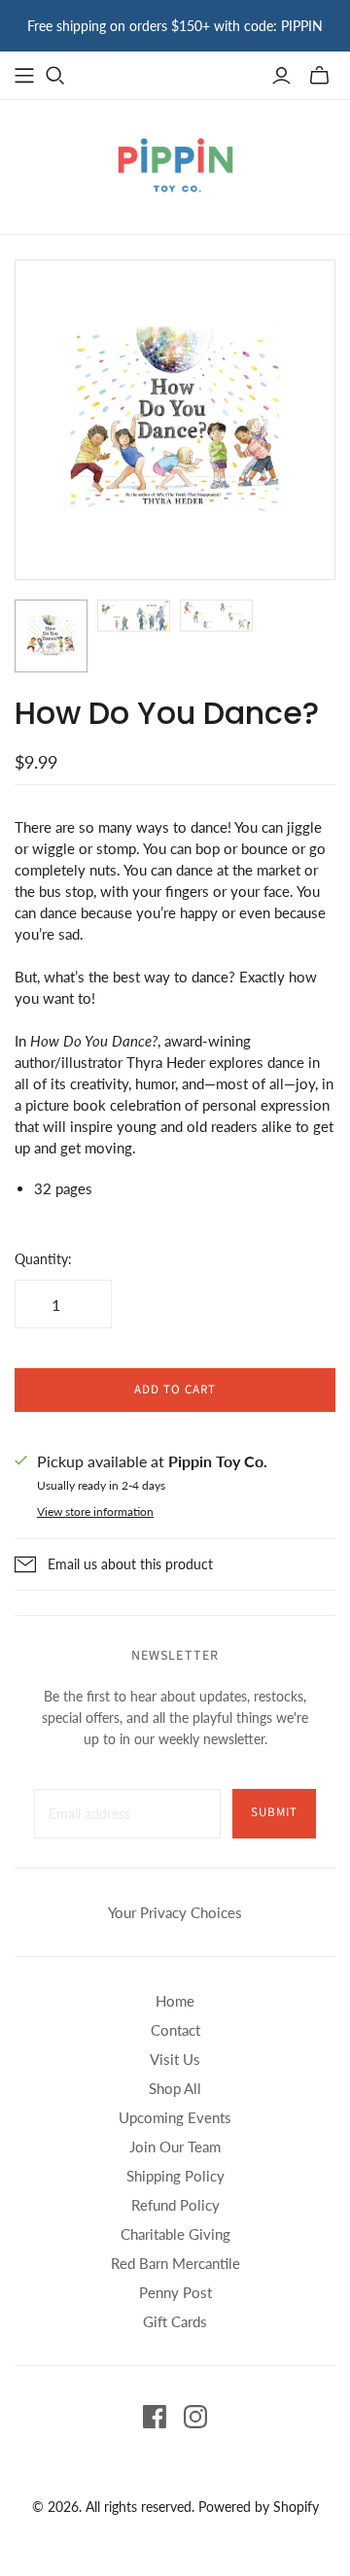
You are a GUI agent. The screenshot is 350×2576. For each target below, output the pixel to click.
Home (175, 2001)
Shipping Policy (175, 2176)
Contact (175, 2030)
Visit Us (175, 2059)
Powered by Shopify (259, 2507)
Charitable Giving (175, 2234)
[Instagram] (195, 2417)
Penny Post (175, 2292)
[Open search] (55, 76)
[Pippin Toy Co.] (175, 163)
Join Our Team (175, 2147)
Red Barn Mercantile (175, 2263)
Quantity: (43, 1259)
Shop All (175, 2088)
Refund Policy (175, 2205)
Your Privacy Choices (175, 1912)
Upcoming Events (175, 2117)
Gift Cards (175, 2321)
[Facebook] (155, 2417)
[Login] (281, 76)
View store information (95, 1511)
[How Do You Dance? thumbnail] (51, 636)
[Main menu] (24, 76)
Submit (274, 1812)
